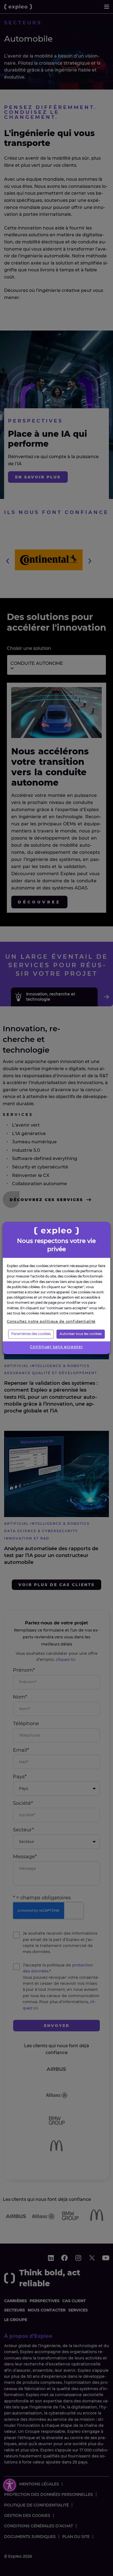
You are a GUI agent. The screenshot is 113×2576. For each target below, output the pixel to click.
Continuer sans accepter (56, 1347)
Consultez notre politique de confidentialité (51, 1321)
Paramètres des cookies (31, 1334)
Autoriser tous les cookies (81, 1334)
